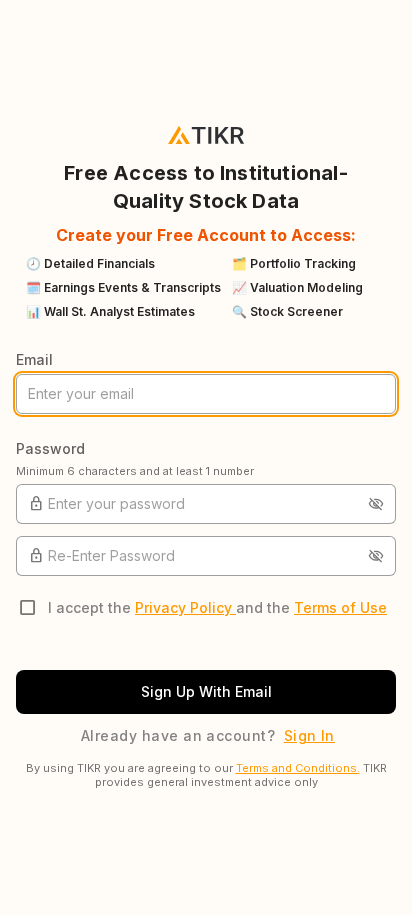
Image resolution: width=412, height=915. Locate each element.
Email (34, 359)
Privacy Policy (185, 607)
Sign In (309, 735)
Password (50, 448)
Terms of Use (340, 607)
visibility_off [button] (376, 504)
